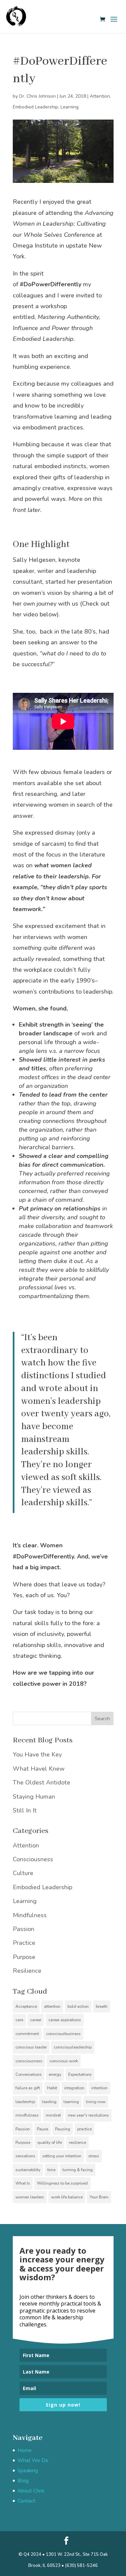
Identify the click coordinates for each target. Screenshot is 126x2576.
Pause (43, 2129)
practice (85, 2129)
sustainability (28, 2170)
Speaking (28, 2471)
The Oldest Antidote (41, 1782)
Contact (26, 2501)
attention (52, 2006)
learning (71, 2102)
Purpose (24, 1957)
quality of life (50, 2143)
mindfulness (27, 2115)
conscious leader (31, 2047)
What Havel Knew (39, 1769)
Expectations (80, 2074)
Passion (24, 1929)
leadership (25, 2102)
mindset (53, 2115)
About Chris (31, 2491)
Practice (24, 1943)
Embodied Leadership (35, 107)
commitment (27, 2034)
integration (74, 2088)
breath (102, 2006)
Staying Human (34, 1797)
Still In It (25, 1810)
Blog (23, 2481)
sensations (25, 2156)
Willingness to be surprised (62, 2183)
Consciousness (33, 1859)
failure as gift (28, 2088)
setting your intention (62, 2156)
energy (55, 2074)
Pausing (63, 2129)
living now (96, 2102)
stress (94, 2156)
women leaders (30, 2197)
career (36, 2020)
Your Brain (99, 2197)
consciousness (29, 2061)
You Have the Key (37, 1754)
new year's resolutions (88, 2115)
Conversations (29, 2074)
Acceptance (26, 2006)
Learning (70, 107)
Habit (52, 2088)
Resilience (27, 1971)
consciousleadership (73, 2047)
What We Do (33, 2460)
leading (49, 2102)
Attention (100, 96)
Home (25, 2450)
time (51, 2170)
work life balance (67, 2197)
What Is (23, 2183)
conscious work (64, 2061)
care (19, 2020)
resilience (77, 2143)
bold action (78, 2006)
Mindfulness (30, 1915)
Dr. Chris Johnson (37, 96)
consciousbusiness (63, 2034)
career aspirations (65, 2020)
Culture (23, 1873)
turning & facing (78, 2170)
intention (99, 2088)
